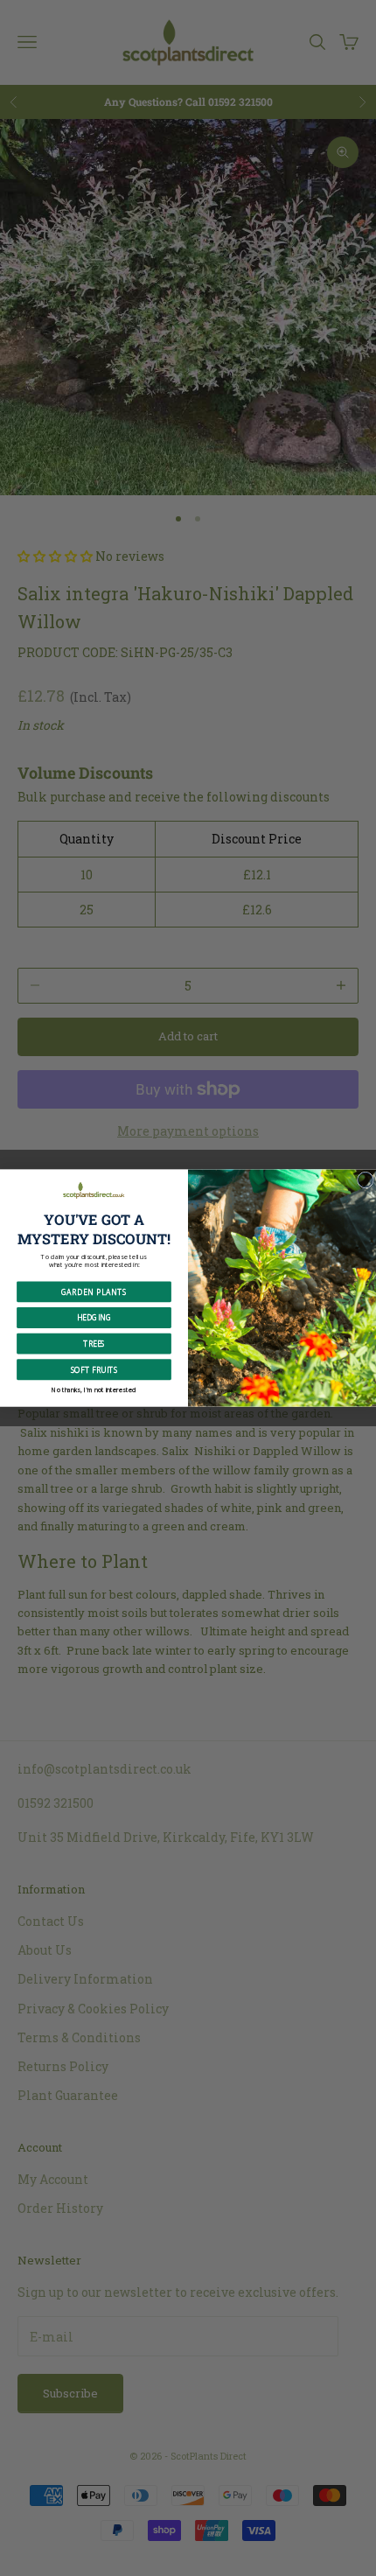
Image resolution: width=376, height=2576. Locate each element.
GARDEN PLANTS (94, 1292)
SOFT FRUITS (94, 1369)
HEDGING (94, 1317)
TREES (94, 1344)
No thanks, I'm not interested (94, 1389)
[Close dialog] (365, 1180)
